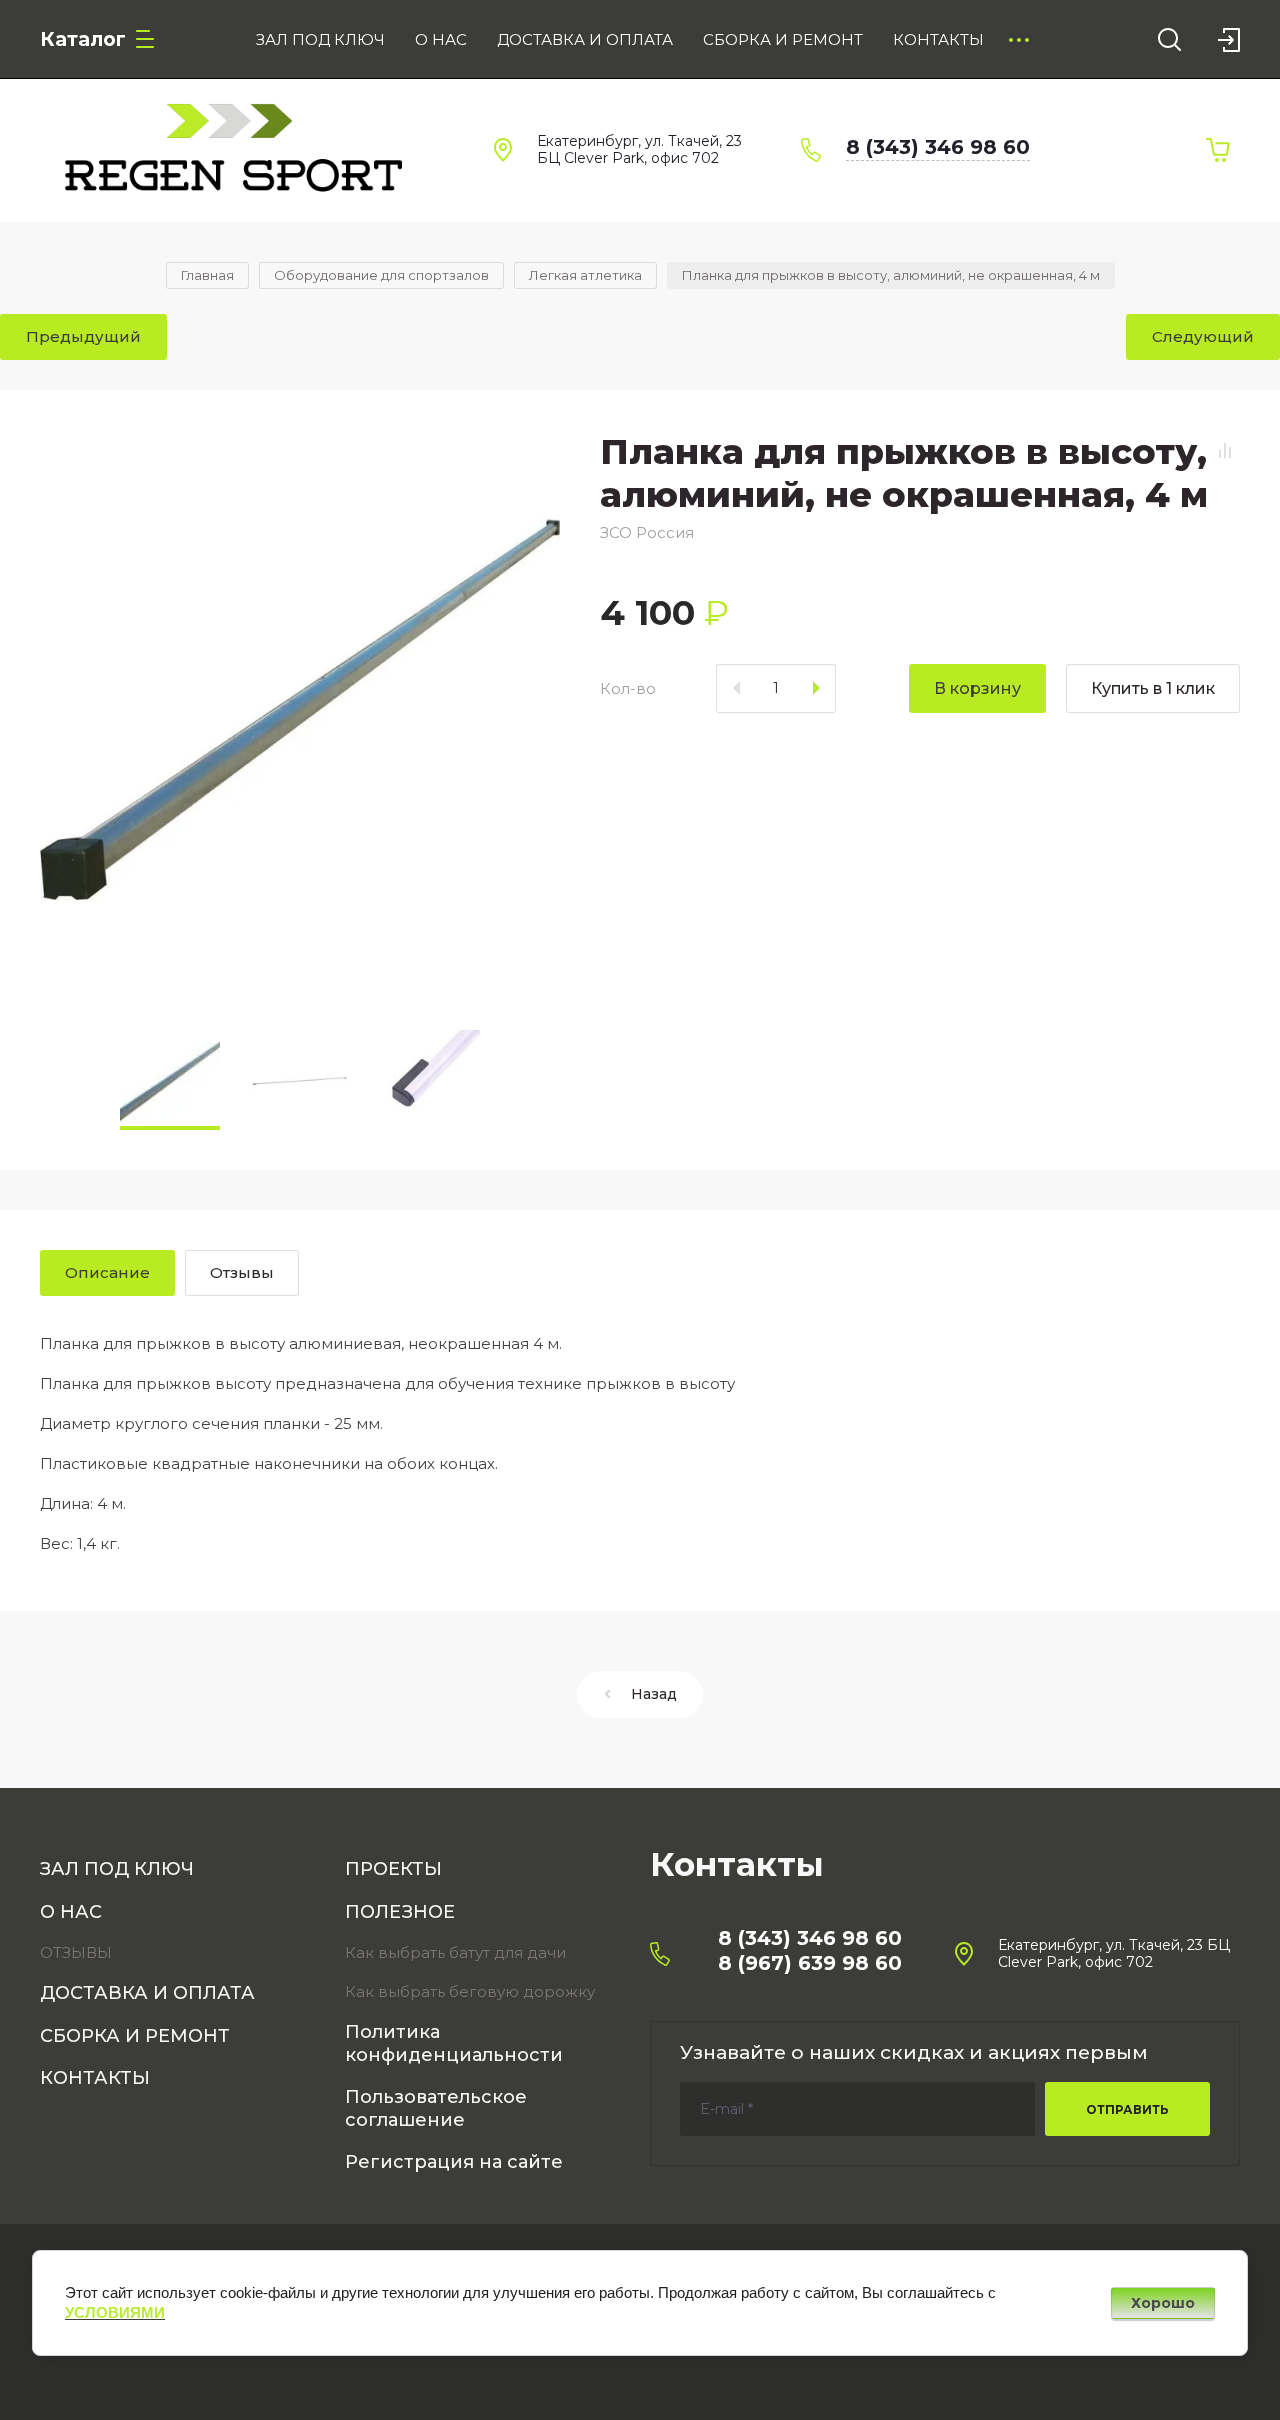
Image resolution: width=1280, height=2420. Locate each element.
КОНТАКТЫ (95, 2078)
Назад (654, 1694)
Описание (107, 1272)
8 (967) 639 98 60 (810, 1963)
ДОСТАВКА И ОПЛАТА (147, 1993)
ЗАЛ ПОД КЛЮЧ (117, 1869)
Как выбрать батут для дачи (455, 1952)
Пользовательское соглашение (436, 2108)
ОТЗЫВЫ (76, 1952)
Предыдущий (83, 336)
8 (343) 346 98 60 (938, 147)
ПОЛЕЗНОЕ (400, 1912)
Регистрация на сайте (454, 2162)
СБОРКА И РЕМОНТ (135, 2036)
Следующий (1203, 336)
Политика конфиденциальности (454, 2043)
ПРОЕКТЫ (393, 1869)
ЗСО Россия (647, 532)
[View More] (1019, 40)
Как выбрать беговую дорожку (470, 1991)
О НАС (71, 1912)
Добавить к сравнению (1225, 451)
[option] (300, 710)
